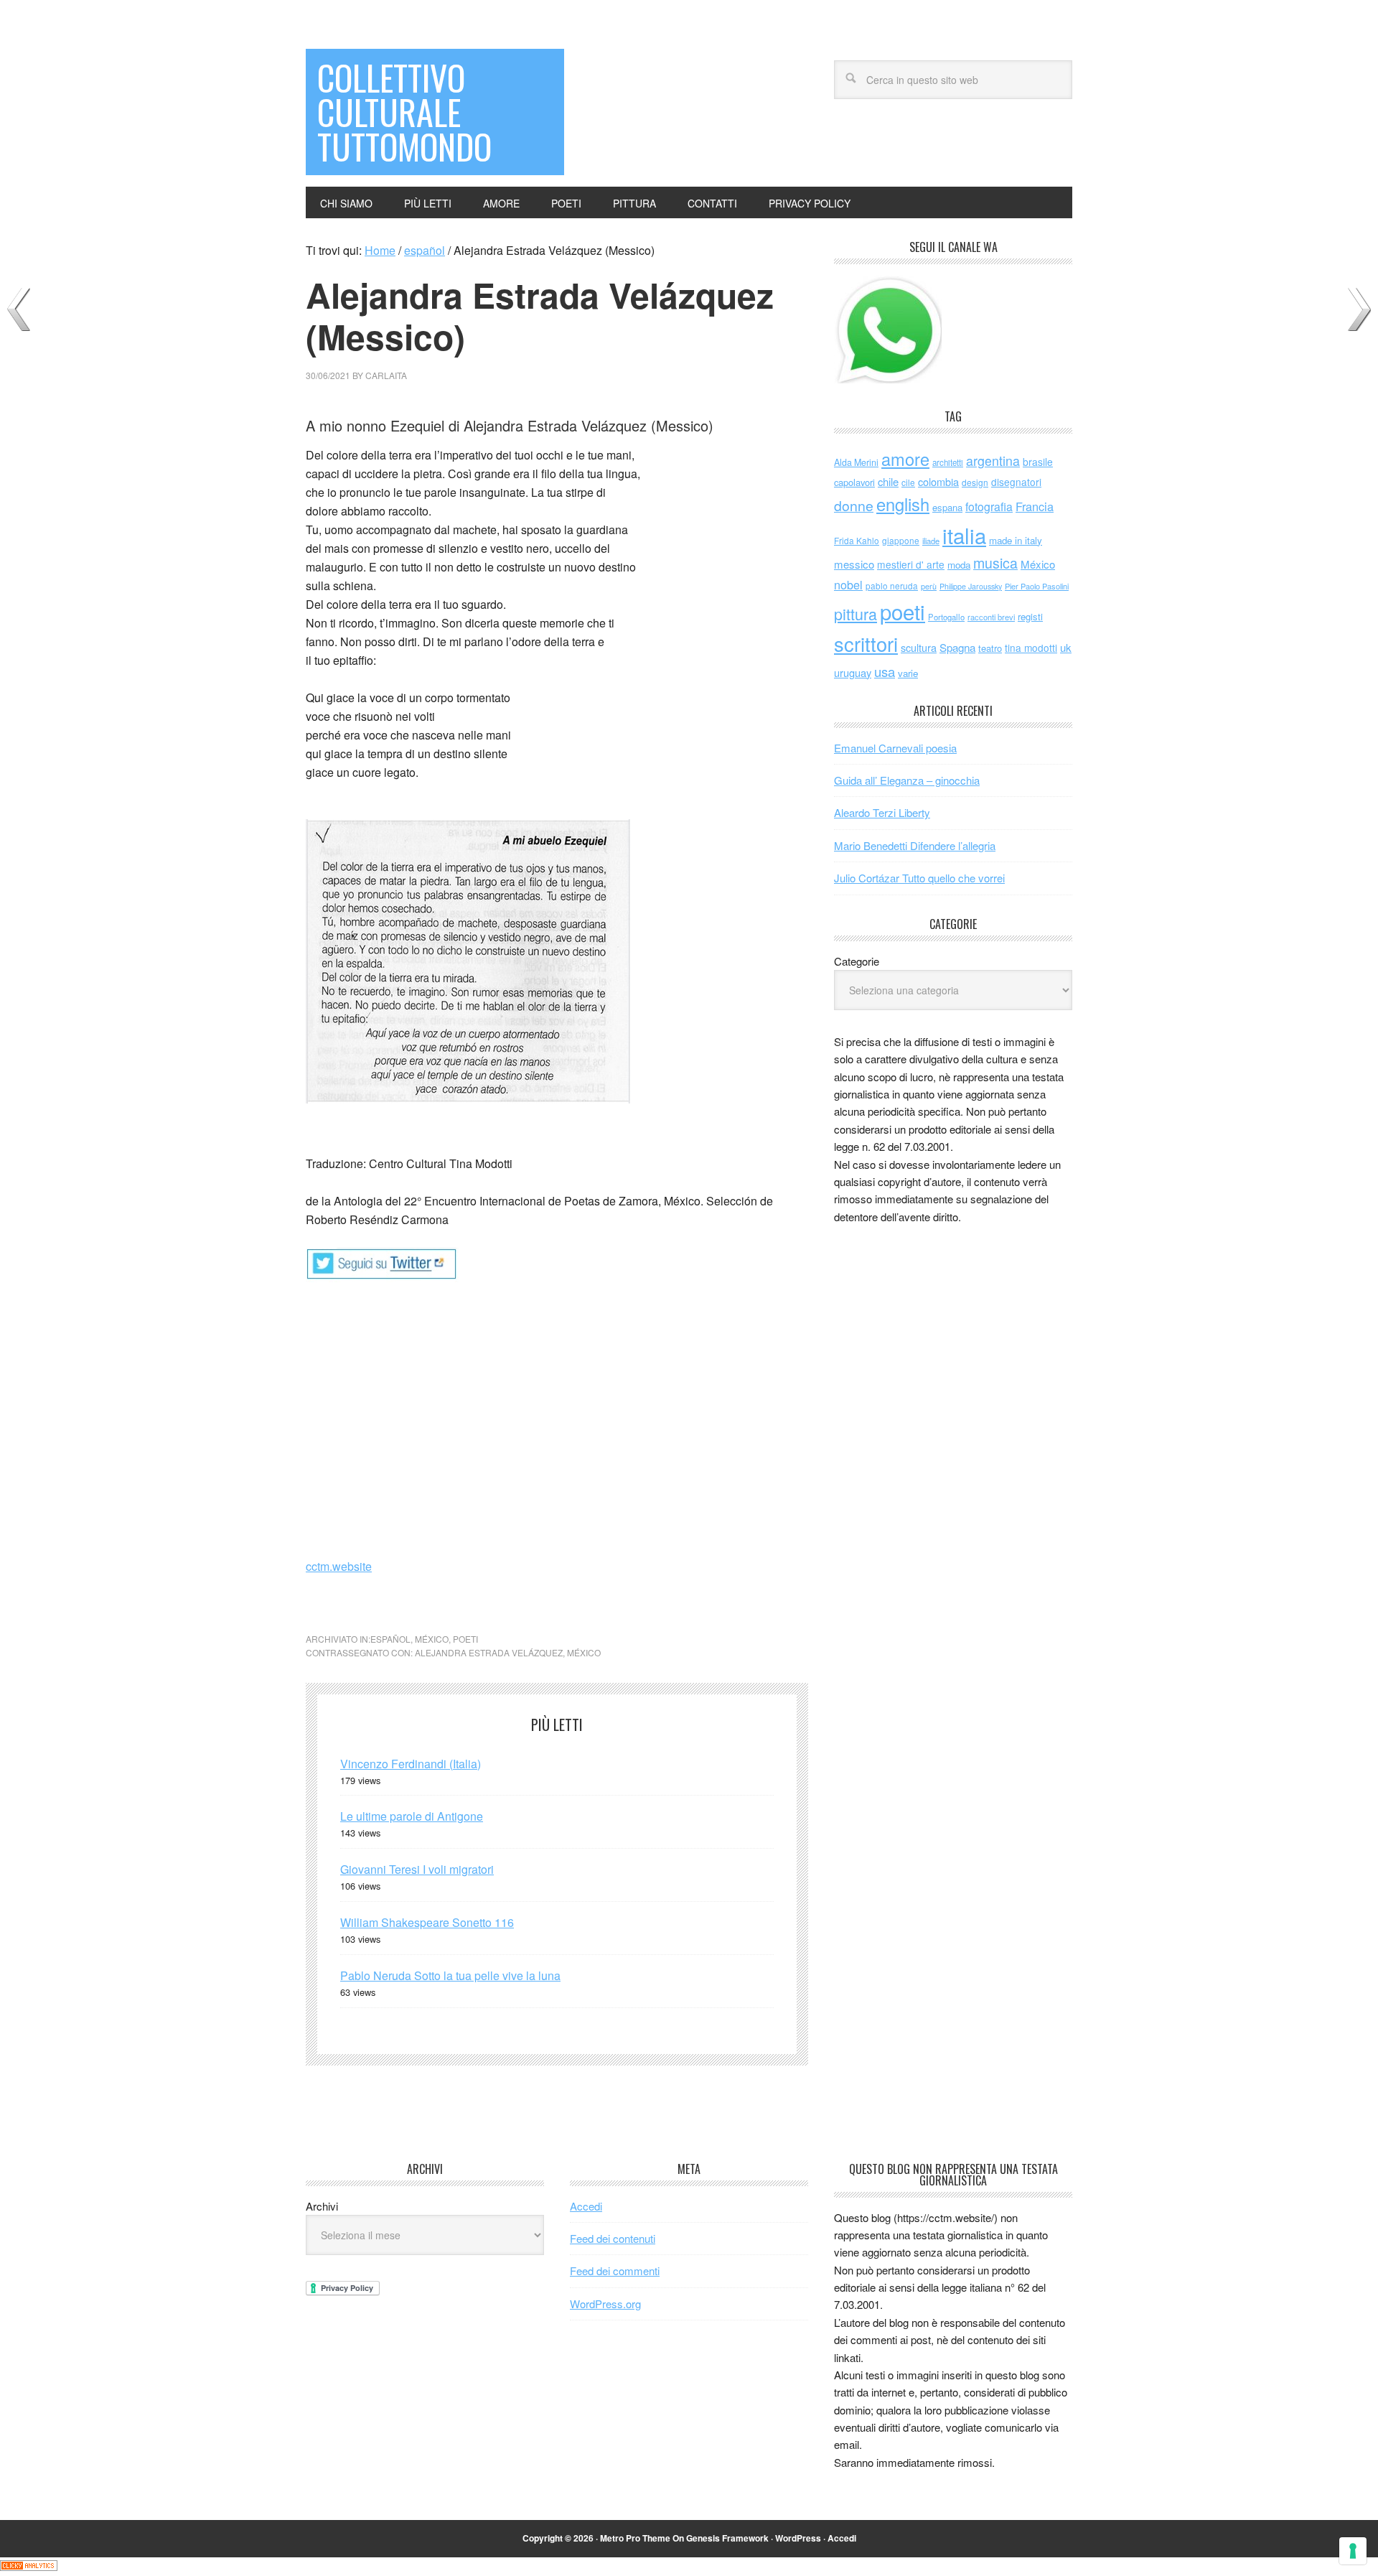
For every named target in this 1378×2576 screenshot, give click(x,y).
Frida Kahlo (857, 540)
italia (964, 535)
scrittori (866, 644)
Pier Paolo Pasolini (1037, 586)
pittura (856, 613)
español (390, 1639)
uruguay (853, 672)
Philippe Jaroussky (971, 586)
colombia (938, 481)
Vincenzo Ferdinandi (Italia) (411, 1764)
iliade (931, 541)
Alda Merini (856, 462)
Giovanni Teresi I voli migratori (417, 1869)
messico (854, 564)
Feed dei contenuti (613, 2238)
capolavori (854, 482)
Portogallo (946, 617)
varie (908, 673)
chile (888, 481)
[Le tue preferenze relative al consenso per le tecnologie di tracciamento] (1353, 2551)
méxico (432, 1639)
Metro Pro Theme (635, 2538)
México (584, 1652)
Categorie (857, 961)
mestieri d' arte (911, 564)
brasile (1038, 462)
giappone (901, 540)
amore (905, 459)
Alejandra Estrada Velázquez (489, 1652)
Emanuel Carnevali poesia (895, 748)
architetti (948, 462)
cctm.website (339, 1566)
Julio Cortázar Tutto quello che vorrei (919, 878)
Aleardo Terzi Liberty (882, 812)
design (975, 482)
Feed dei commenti (615, 2271)
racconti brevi (991, 617)
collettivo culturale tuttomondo (404, 112)
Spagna (957, 647)
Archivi (322, 2206)
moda (959, 565)
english (903, 504)
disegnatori (1016, 482)
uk (1066, 647)
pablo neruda (892, 586)
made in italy (1016, 540)
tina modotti (1031, 648)
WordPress (798, 2538)
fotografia (989, 507)
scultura (919, 647)
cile (908, 482)
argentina (993, 461)
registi (1030, 616)
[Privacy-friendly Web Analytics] (29, 2566)
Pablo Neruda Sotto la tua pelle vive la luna (450, 1975)
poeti (465, 1639)
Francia (1035, 506)
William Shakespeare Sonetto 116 (427, 1922)
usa (885, 671)
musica (995, 563)
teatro (990, 648)
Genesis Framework (727, 2538)
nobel (848, 584)
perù (929, 586)
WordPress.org (605, 2304)
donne (854, 505)
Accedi (586, 2206)
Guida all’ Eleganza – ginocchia (907, 780)
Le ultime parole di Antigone (412, 1816)
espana (947, 507)
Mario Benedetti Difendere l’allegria (915, 845)
